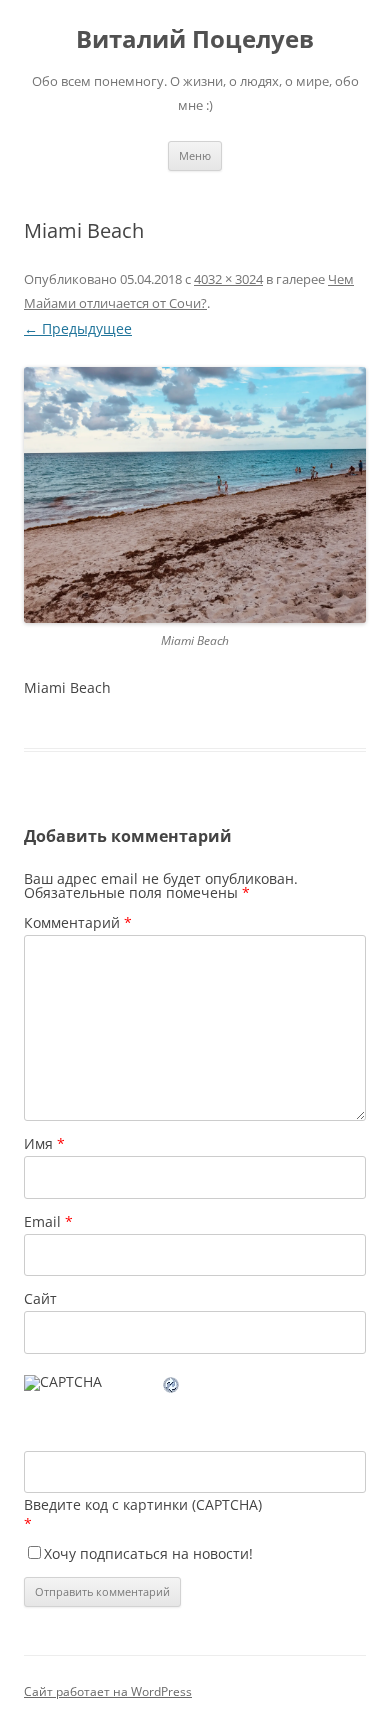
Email (48, 1221)
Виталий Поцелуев (195, 39)
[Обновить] (172, 1387)
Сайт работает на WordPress (108, 1691)
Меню (195, 155)
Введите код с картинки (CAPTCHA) (143, 1504)
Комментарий (78, 922)
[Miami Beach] (195, 495)
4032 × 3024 (228, 279)
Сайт (40, 1298)
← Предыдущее (78, 328)
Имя (44, 1143)
